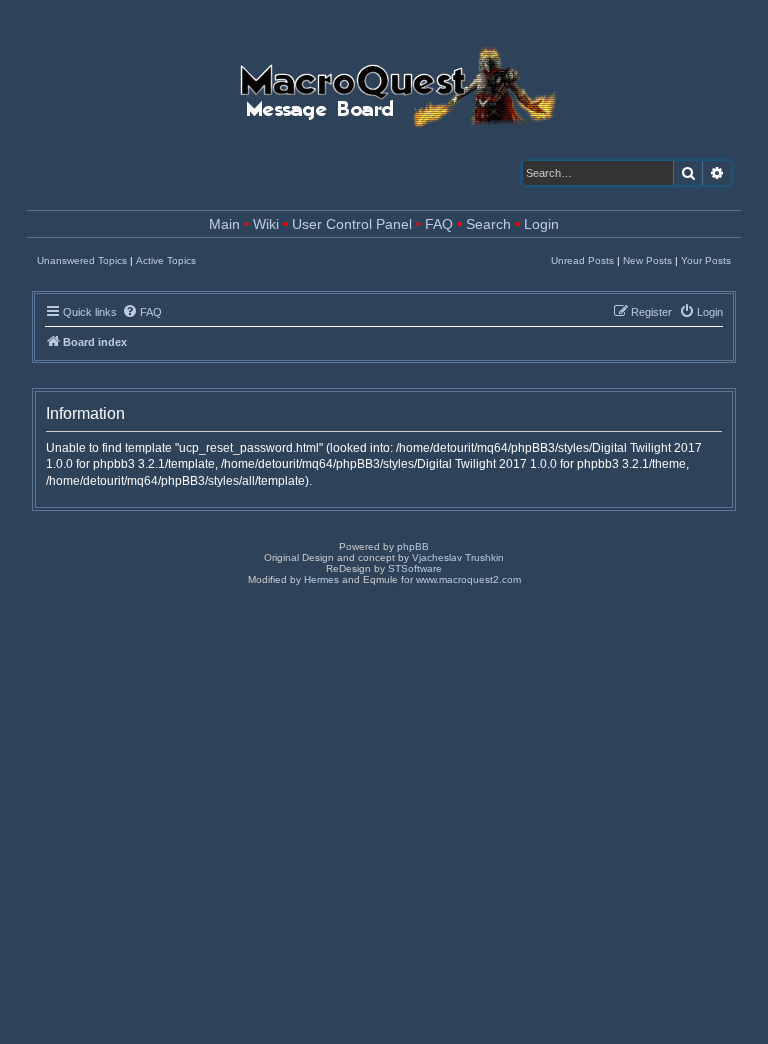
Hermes (321, 579)
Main (224, 224)
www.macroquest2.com (468, 579)
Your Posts (706, 260)
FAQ (439, 224)
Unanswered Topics (82, 260)
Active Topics (166, 260)
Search (488, 224)
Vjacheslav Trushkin (458, 557)
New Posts (647, 260)
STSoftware (415, 568)
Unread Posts (582, 260)
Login (541, 224)
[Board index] (396, 81)
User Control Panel (352, 224)
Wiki (266, 224)
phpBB (413, 546)
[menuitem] (142, 312)
